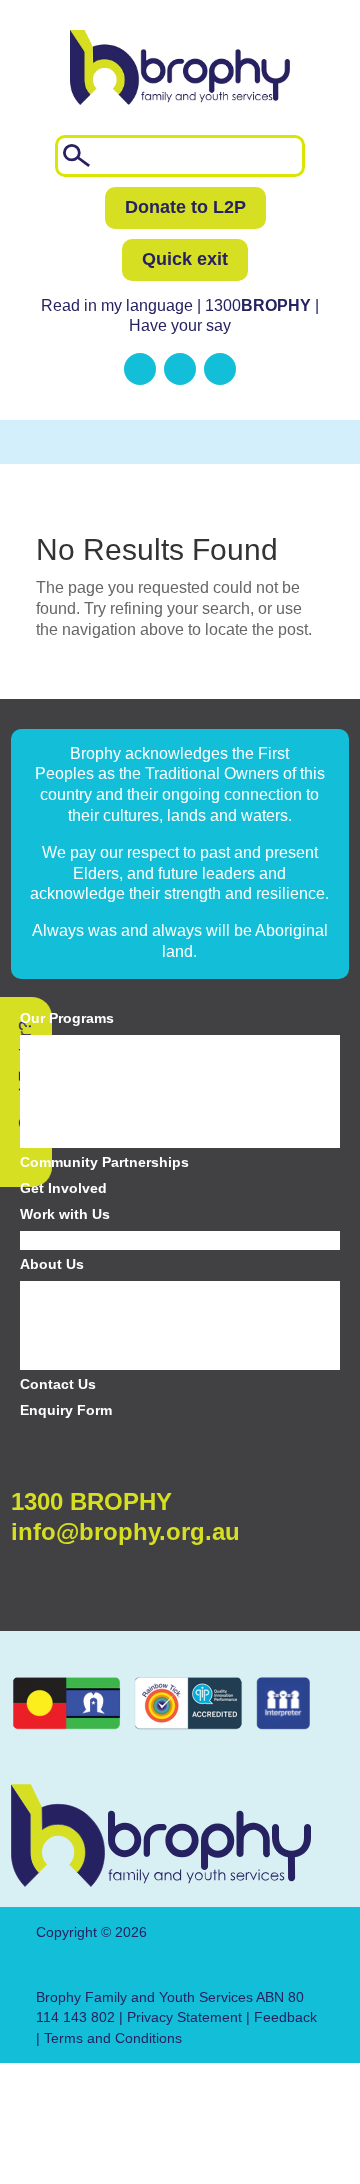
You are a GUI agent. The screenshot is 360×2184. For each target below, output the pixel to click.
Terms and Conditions (113, 2038)
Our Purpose (60, 1313)
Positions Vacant (72, 1240)
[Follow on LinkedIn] (140, 369)
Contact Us (58, 1384)
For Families (59, 1091)
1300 (260, 305)
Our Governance (73, 1337)
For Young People (77, 1068)
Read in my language (117, 305)
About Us (52, 1264)
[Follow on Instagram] (220, 369)
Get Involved (63, 1188)
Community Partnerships (104, 1162)
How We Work (65, 1360)
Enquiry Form (66, 1410)
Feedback (285, 2017)
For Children (59, 1044)
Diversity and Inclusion (91, 1290)
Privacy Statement (184, 2017)
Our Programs (67, 1018)
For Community (69, 1138)
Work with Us (65, 1214)
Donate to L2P (185, 207)
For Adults (52, 1115)
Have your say (180, 325)
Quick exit (185, 259)
